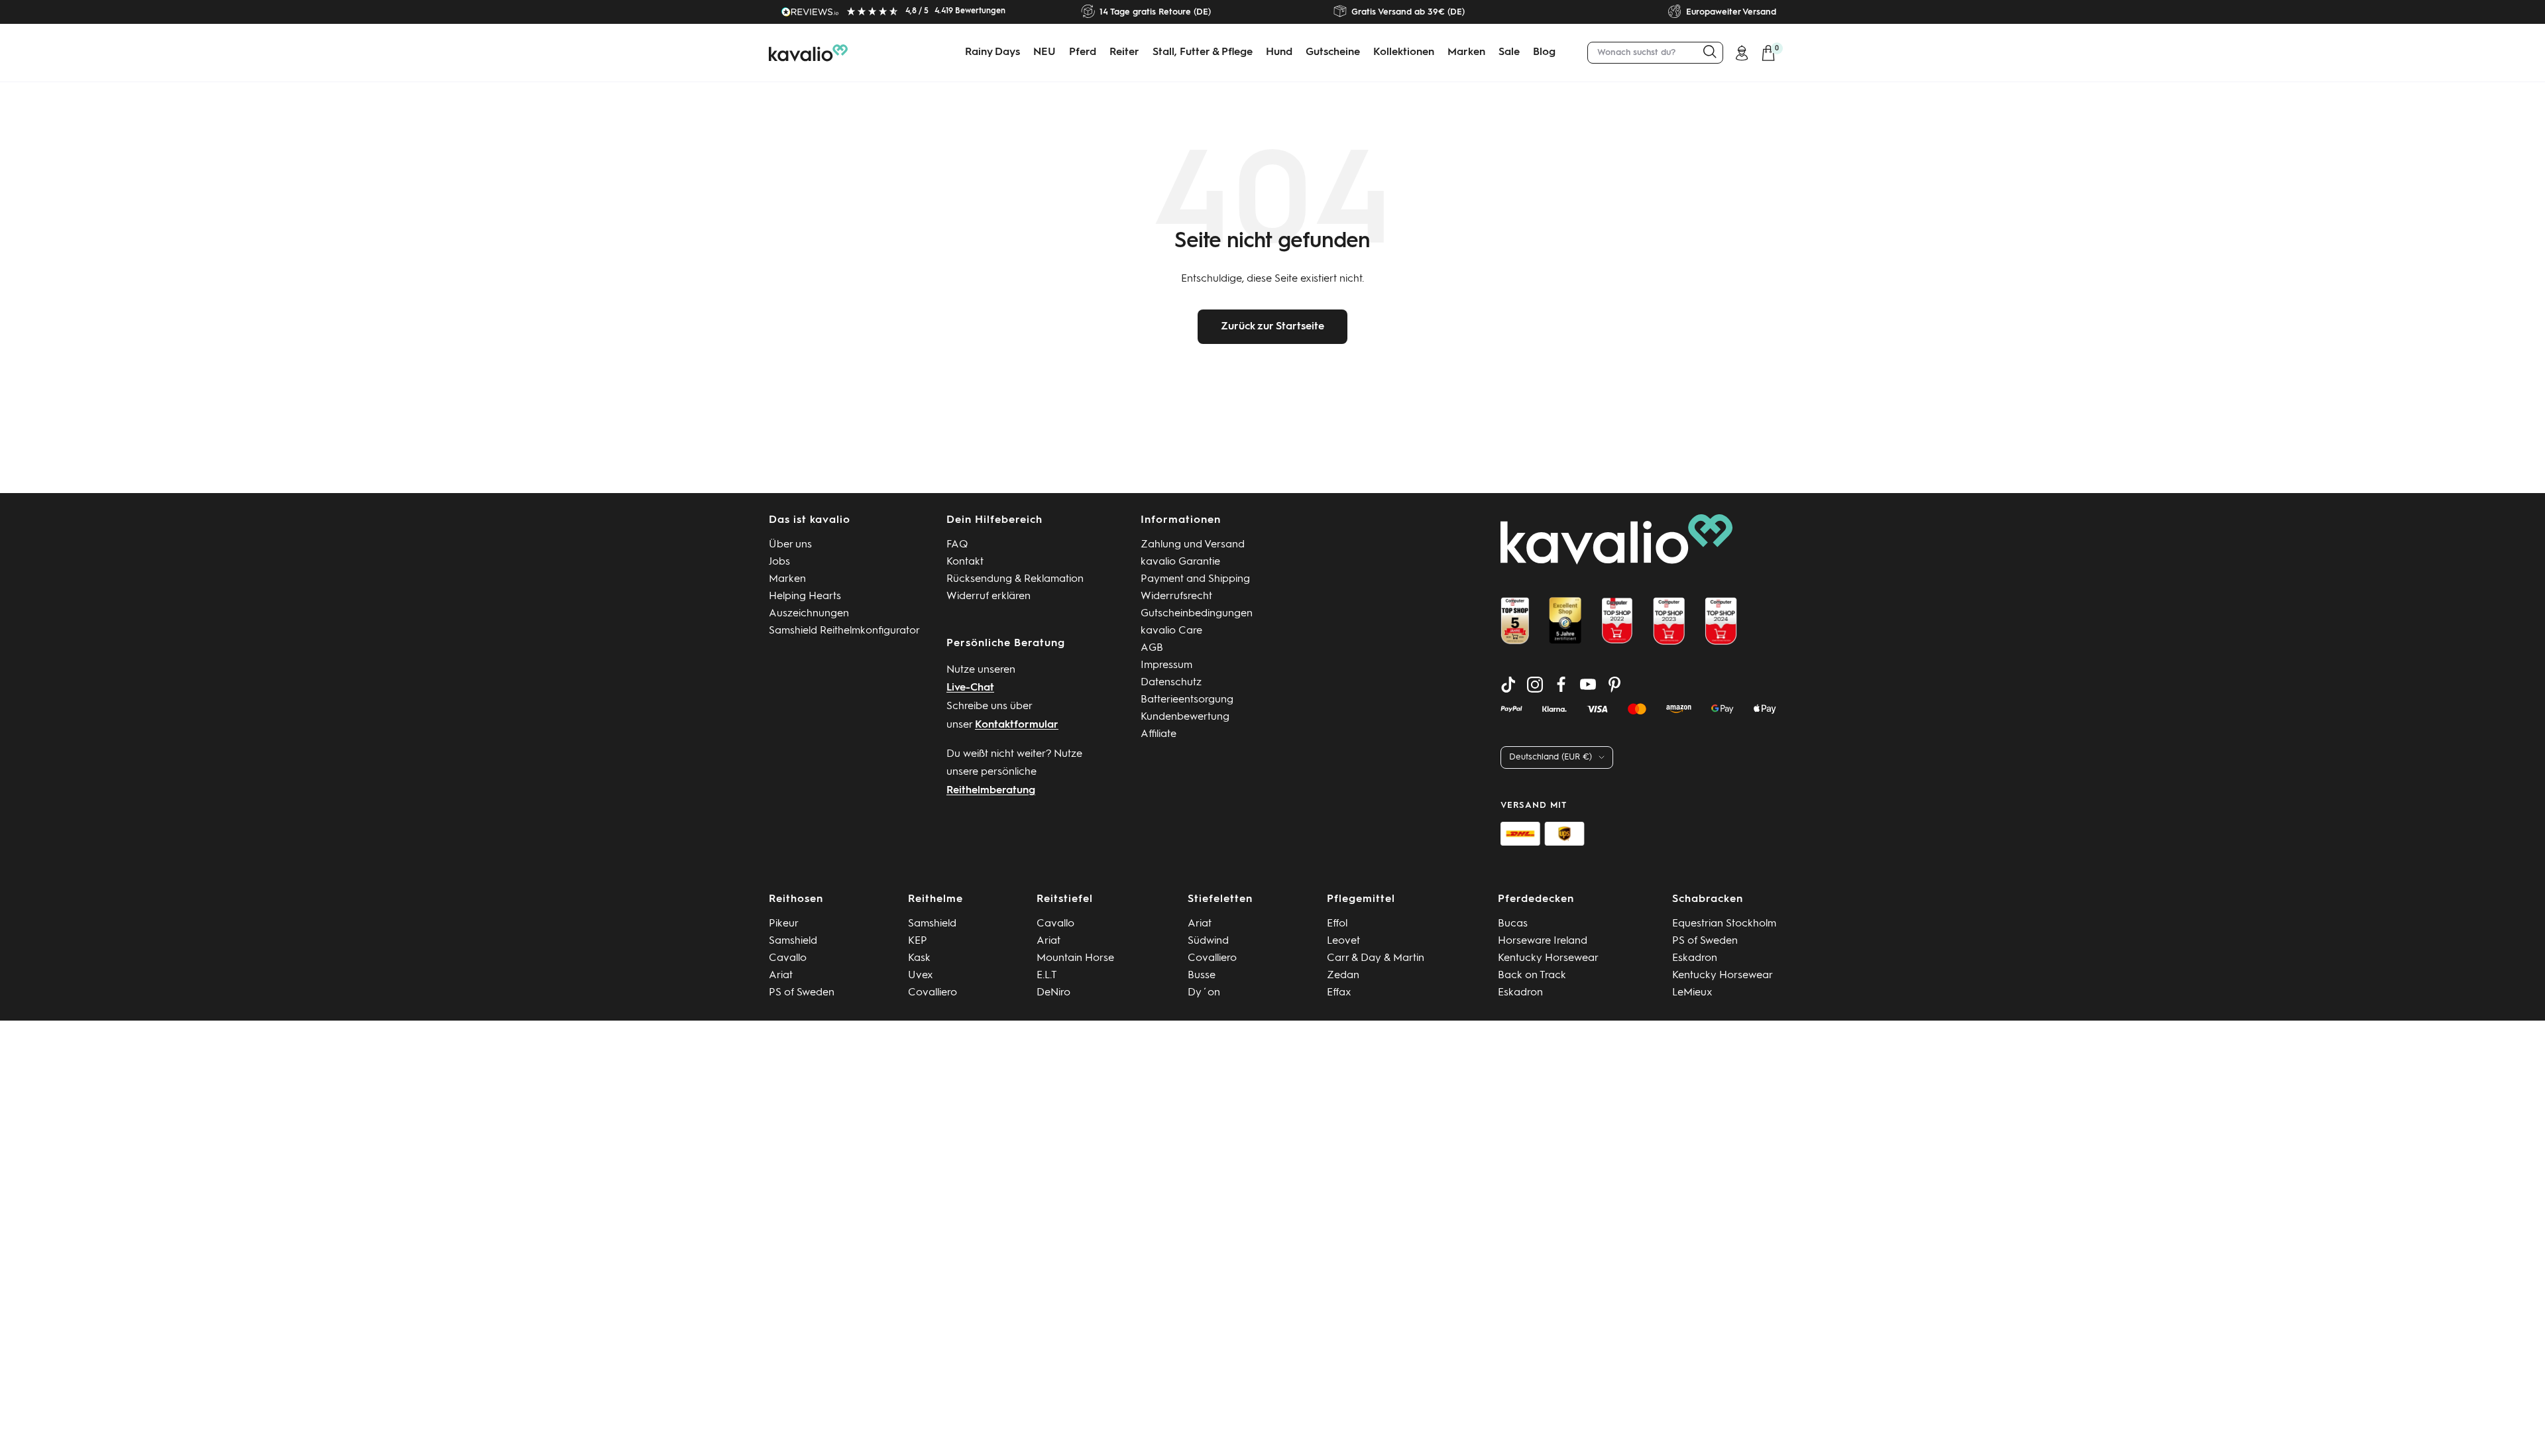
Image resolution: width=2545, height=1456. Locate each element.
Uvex (921, 976)
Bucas (1513, 924)
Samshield (793, 941)
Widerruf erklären (989, 596)
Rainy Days (992, 52)
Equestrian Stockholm (1724, 924)
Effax (1339, 993)
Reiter (1124, 52)
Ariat (781, 976)
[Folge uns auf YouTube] (1588, 685)
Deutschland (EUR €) (1551, 757)
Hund (1279, 52)
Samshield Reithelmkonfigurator (844, 631)
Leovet (1343, 941)
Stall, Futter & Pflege (1203, 52)
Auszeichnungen (809, 614)
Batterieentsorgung (1187, 700)
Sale (1509, 52)
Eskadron (1520, 993)
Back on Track (1532, 976)
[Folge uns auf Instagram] (1535, 685)
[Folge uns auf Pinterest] (1614, 685)
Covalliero (933, 993)
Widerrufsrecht (1176, 596)
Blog (1544, 52)
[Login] (1742, 53)
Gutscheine (1333, 52)
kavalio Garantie (1180, 562)
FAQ (957, 545)
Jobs (779, 562)
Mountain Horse (1075, 958)
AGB (1152, 648)
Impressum (1166, 665)
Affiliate (1159, 734)
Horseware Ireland (1543, 941)
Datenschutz (1171, 683)
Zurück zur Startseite (1272, 327)
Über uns (790, 545)
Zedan (1343, 976)
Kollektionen (1404, 52)
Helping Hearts (805, 596)
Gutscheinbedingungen (1197, 614)
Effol (1337, 924)
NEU (1045, 52)
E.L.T (1047, 976)
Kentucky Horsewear (1548, 958)
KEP (918, 941)
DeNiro (1053, 993)
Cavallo (788, 958)
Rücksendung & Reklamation (1015, 579)
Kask (919, 958)
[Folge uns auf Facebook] (1561, 685)
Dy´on (1204, 993)
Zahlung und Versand (1193, 545)
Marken (1466, 52)
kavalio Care (1171, 631)
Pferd (1083, 52)
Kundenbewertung (1185, 717)
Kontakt (965, 562)
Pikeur (784, 924)
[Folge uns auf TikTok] (1508, 685)
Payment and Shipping (1195, 579)
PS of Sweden (802, 993)
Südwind (1208, 941)
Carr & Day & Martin (1376, 958)
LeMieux (1692, 993)
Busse (1202, 976)
